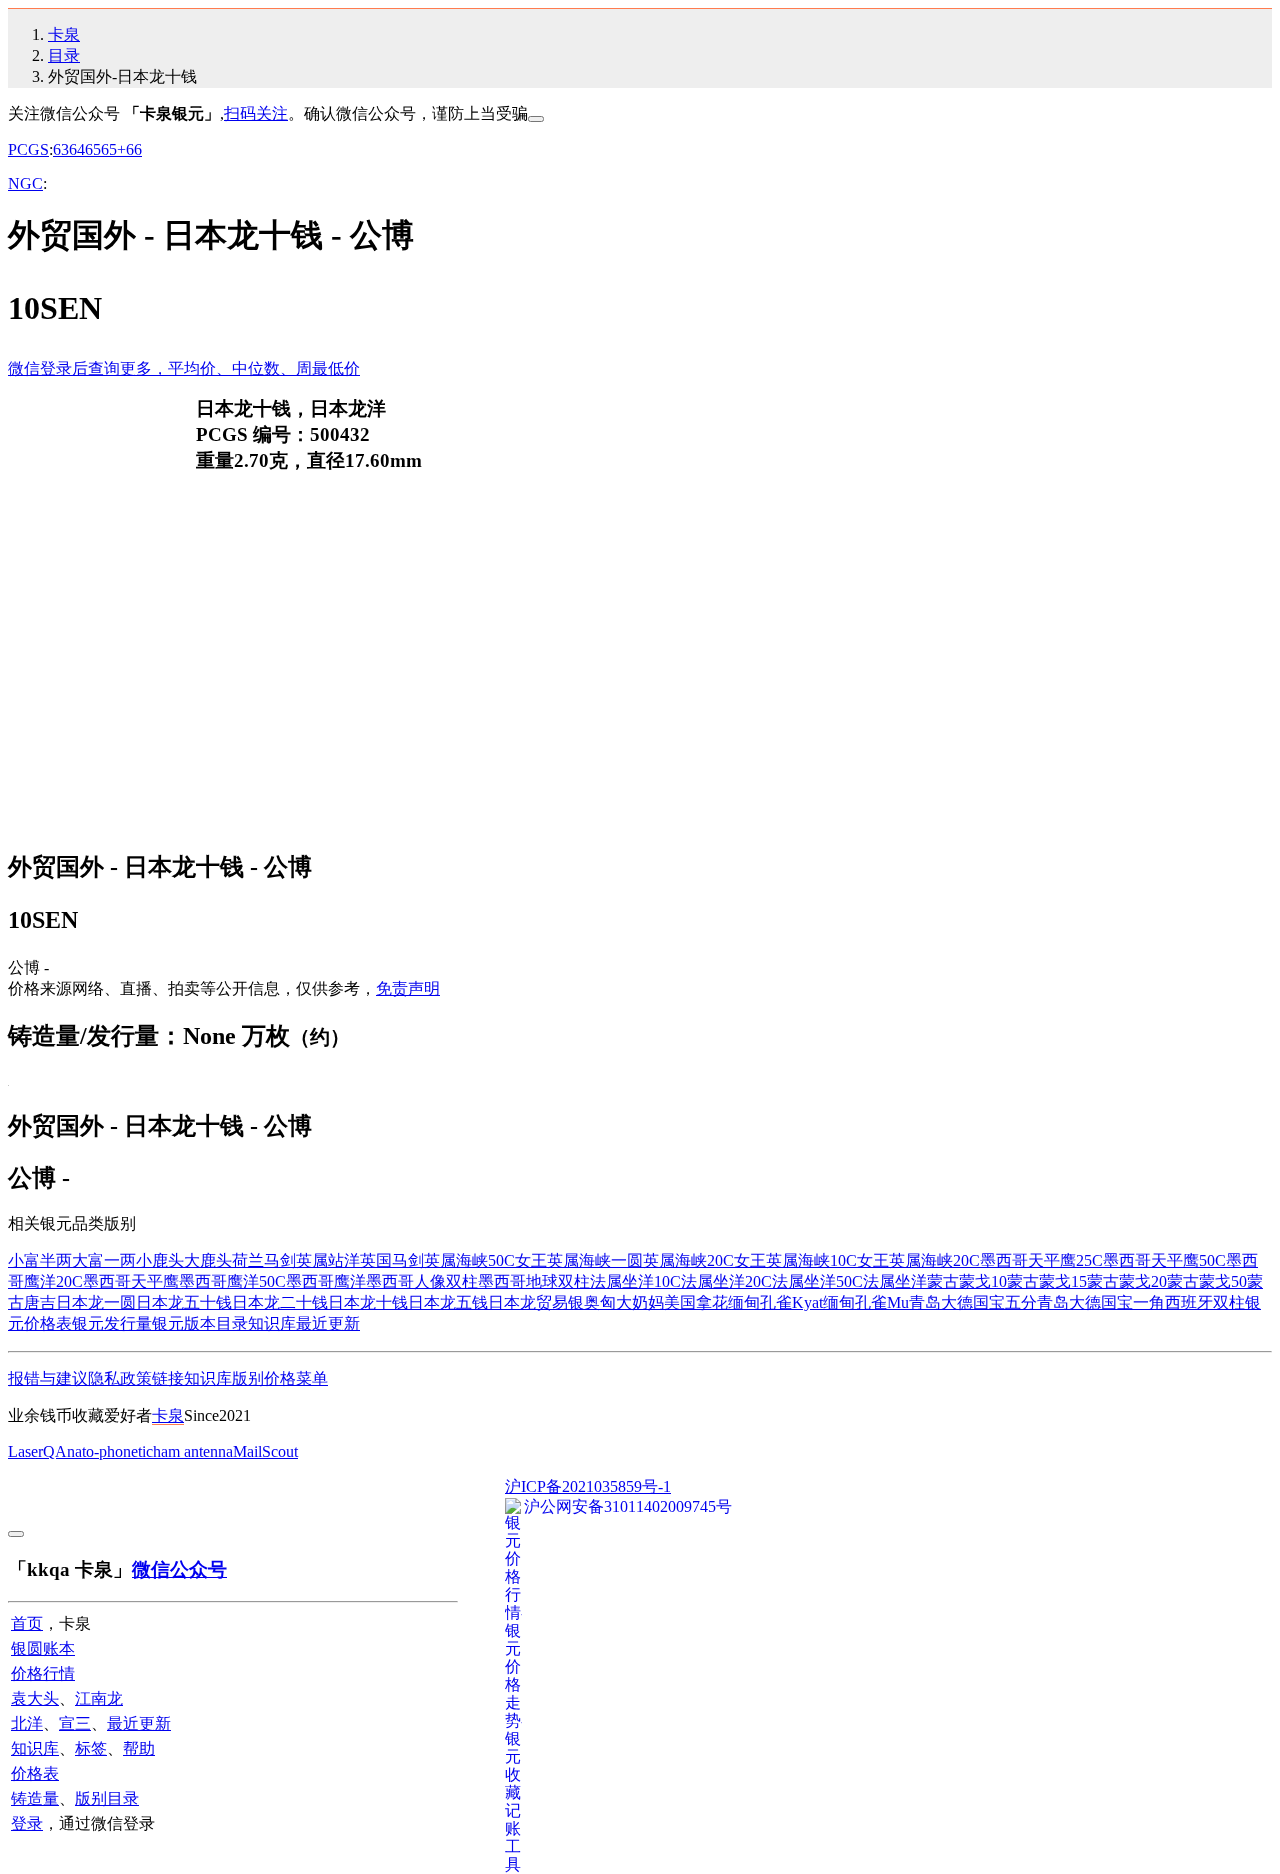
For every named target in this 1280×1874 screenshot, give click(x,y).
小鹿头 (160, 1260)
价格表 (35, 1773)
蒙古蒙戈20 (1127, 1281)
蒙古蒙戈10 (967, 1281)
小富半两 (40, 1260)
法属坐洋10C (635, 1281)
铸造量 (35, 1798)
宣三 (75, 1723)
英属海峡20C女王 (704, 1260)
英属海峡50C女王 (485, 1260)
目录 (64, 55)
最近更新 (328, 1323)
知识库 (272, 1323)
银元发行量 (112, 1323)
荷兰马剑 (264, 1260)
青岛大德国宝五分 (973, 1302)
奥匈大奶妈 (624, 1302)
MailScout (265, 1451)
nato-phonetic (110, 1451)
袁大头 (35, 1698)
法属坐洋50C (817, 1281)
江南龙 (99, 1698)
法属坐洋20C (726, 1281)
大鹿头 (208, 1260)
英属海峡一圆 (595, 1260)
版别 (248, 1378)
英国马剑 (392, 1260)
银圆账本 (43, 1648)
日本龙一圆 (96, 1302)
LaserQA (37, 1451)
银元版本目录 (200, 1323)
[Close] (536, 119)
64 (77, 149)
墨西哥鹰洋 (326, 1281)
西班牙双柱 (1205, 1302)
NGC (25, 183)
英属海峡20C (934, 1260)
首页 (27, 1623)
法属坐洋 (895, 1281)
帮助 (139, 1748)
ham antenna (193, 1451)
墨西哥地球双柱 (534, 1281)
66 (134, 149)
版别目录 (107, 1798)
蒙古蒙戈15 (1047, 1281)
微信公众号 (179, 1569)
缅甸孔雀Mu (866, 1302)
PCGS (28, 149)
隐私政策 (120, 1378)
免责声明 (408, 988)
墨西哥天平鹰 (131, 1281)
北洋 (27, 1723)
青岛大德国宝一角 (1101, 1302)
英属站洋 (328, 1260)
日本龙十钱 (368, 1302)
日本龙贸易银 (536, 1302)
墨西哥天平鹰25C (1041, 1260)
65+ (113, 149)
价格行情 (43, 1673)
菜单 (312, 1378)
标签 (91, 1748)
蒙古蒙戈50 (1207, 1281)
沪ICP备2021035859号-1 (588, 1486)
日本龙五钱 (448, 1302)
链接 (168, 1378)
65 (93, 149)
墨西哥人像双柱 (422, 1281)
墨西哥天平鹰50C (1164, 1260)
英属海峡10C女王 (827, 1260)
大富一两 (104, 1260)
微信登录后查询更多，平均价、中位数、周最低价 (184, 368)
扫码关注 (256, 113)
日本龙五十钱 (184, 1302)
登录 (27, 1823)
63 (61, 149)
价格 (280, 1378)
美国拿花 (696, 1302)
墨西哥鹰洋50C (232, 1281)
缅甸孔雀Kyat (775, 1302)
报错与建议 (48, 1378)
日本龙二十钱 (280, 1302)
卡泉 (64, 34)
